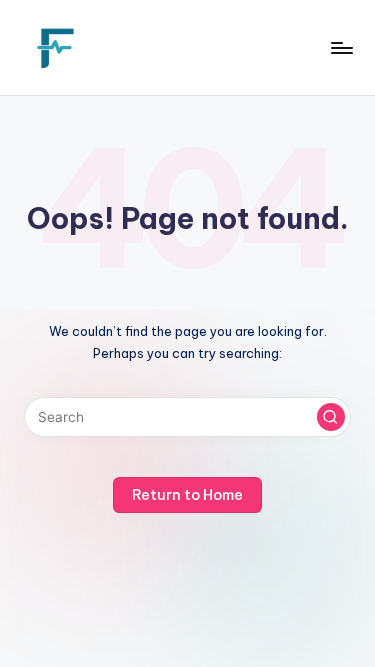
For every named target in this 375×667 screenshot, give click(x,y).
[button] (331, 417)
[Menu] (341, 47)
